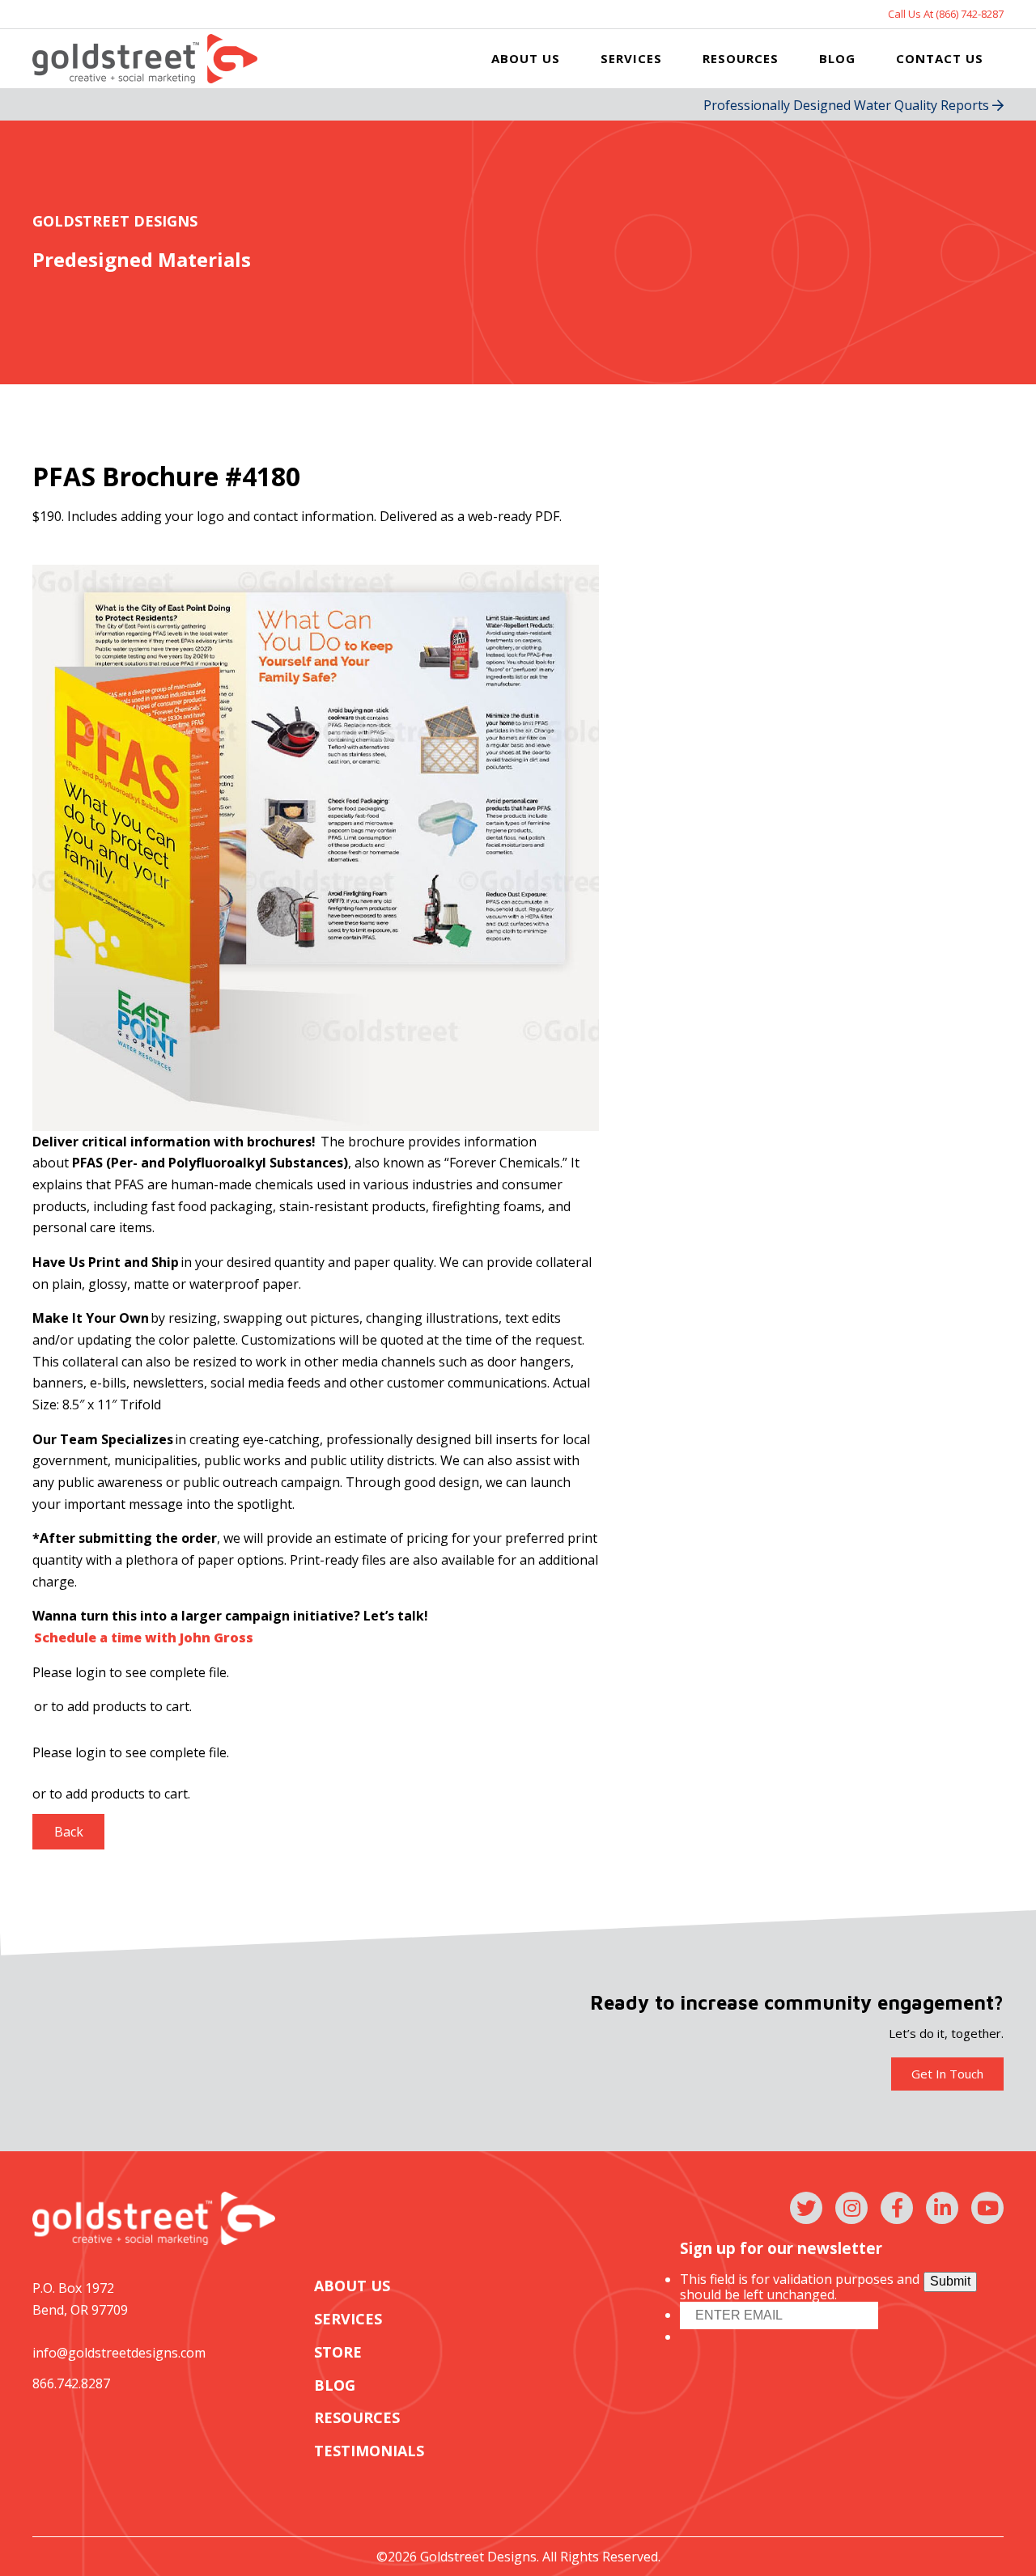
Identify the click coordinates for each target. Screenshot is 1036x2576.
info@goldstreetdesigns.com (119, 2353)
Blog (837, 58)
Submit (950, 2281)
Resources (741, 58)
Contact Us (940, 58)
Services (631, 58)
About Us (526, 58)
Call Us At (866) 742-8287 (946, 14)
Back (69, 1832)
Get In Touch (947, 2074)
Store (338, 2352)
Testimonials (369, 2451)
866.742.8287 (71, 2383)
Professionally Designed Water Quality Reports (848, 105)
